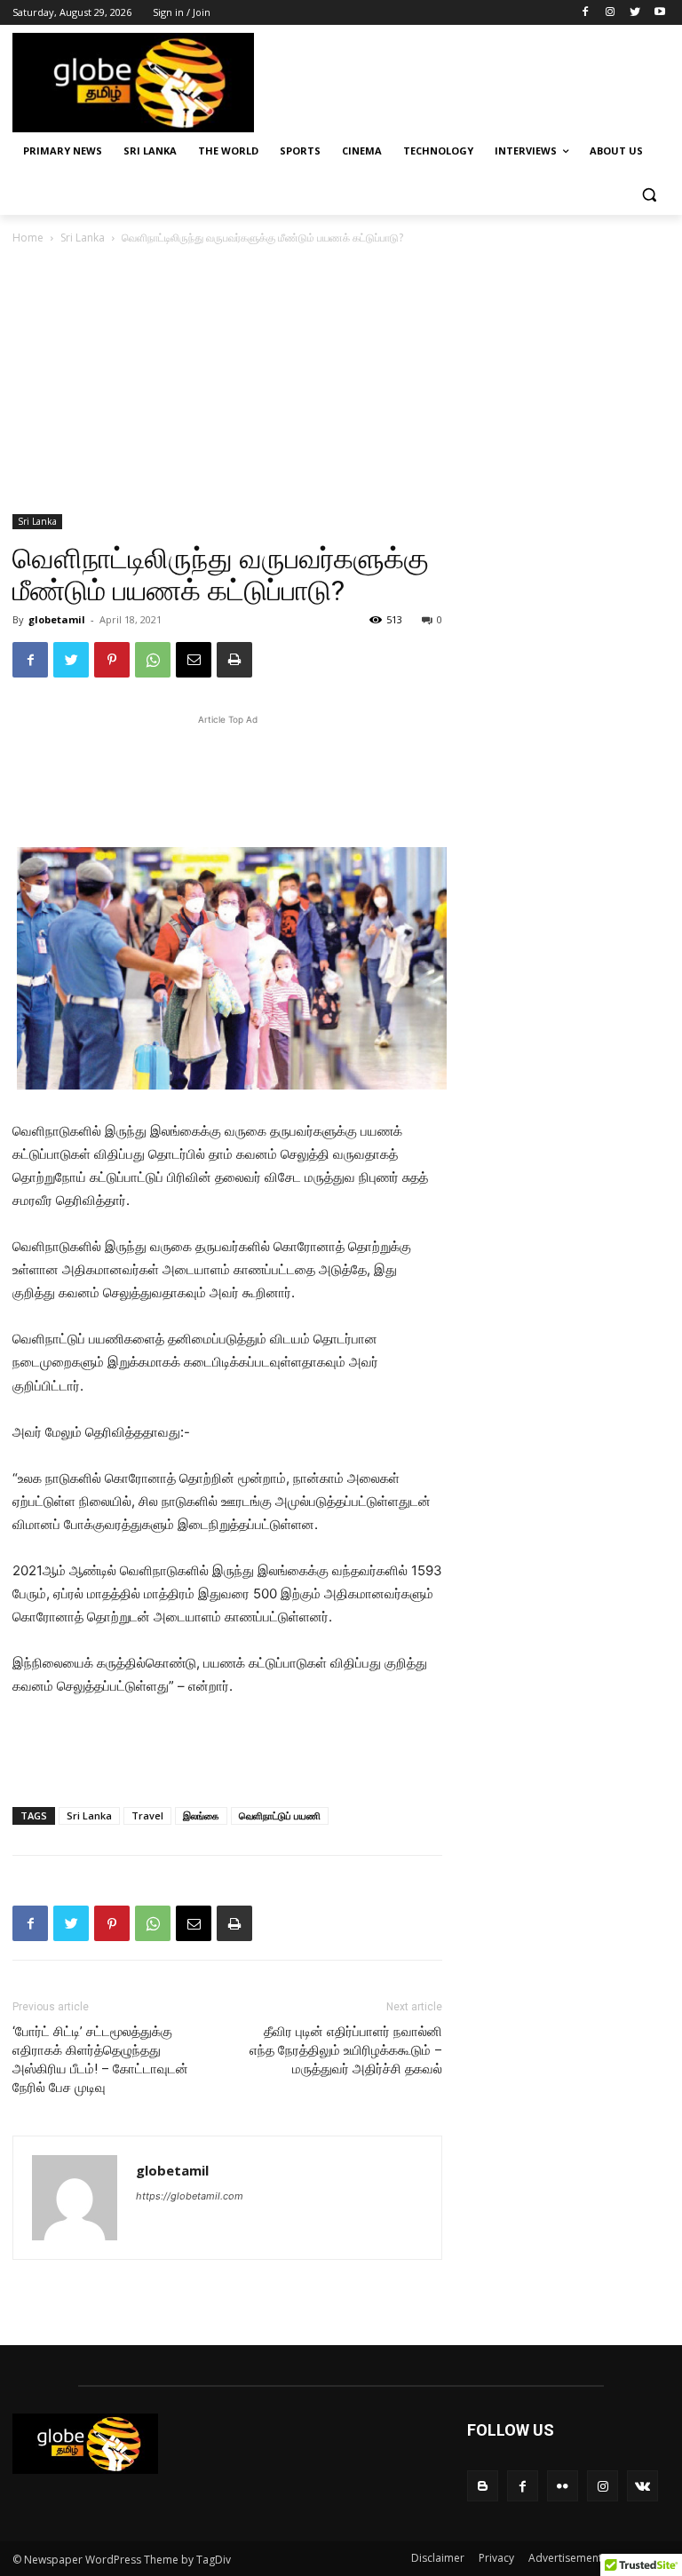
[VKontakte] (642, 2486)
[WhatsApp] (153, 660)
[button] (649, 194)
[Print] (234, 660)
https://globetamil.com (190, 2196)
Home (28, 238)
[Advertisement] (462, 81)
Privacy (496, 2558)
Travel (147, 1815)
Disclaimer (438, 2558)
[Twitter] (634, 13)
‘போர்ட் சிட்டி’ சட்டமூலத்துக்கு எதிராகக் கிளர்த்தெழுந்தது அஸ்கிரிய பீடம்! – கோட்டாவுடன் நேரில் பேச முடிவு (100, 2060)
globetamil (57, 619)
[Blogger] (483, 2486)
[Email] (194, 660)
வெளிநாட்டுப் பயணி (280, 1815)
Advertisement (565, 2558)
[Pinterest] (112, 660)
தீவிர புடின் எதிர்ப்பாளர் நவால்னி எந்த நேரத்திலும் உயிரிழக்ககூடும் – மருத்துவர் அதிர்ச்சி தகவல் (346, 2050)
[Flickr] (563, 2486)
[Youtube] (659, 13)
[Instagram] (611, 13)
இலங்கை (201, 1815)
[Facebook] (586, 13)
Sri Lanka (83, 238)
